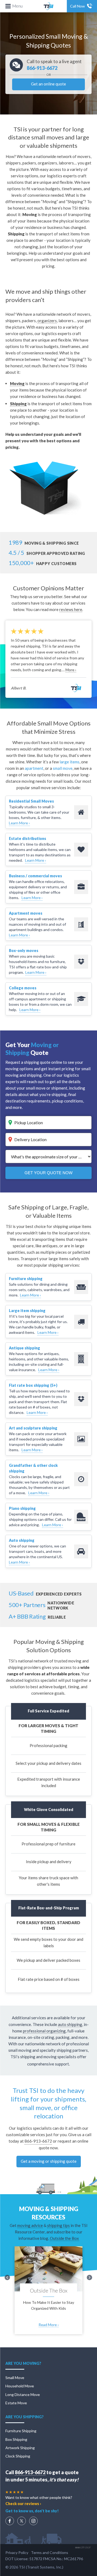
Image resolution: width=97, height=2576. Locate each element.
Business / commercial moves (35, 876)
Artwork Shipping (20, 2448)
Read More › (49, 2325)
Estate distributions (27, 838)
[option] (48, 660)
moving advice (30, 2225)
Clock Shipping (18, 2456)
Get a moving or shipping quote (49, 2161)
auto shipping (70, 2024)
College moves (23, 988)
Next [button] (89, 2277)
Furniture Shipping (21, 2431)
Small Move (15, 2378)
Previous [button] (7, 2277)
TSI (48, 6)
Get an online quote (48, 84)
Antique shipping (25, 1348)
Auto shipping (22, 1540)
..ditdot (83, 2547)
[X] (22, 2521)
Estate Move (16, 2403)
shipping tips (58, 2225)
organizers (47, 321)
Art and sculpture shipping (33, 1428)
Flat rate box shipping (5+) (33, 1385)
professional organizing (44, 2031)
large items (70, 762)
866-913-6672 (42, 68)
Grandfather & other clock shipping (33, 1468)
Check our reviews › (23, 2504)
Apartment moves (26, 913)
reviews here (71, 609)
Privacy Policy (17, 2552)
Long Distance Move (23, 2394)
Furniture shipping (26, 1279)
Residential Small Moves (31, 801)
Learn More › (19, 823)
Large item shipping (27, 1311)
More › (71, 670)
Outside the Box (64, 2238)
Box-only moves (24, 951)
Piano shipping (22, 1508)
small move (63, 768)
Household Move (20, 2386)
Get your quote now (48, 1173)
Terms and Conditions (50, 2552)
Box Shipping (16, 2439)
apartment (34, 768)
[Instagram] (33, 2521)
